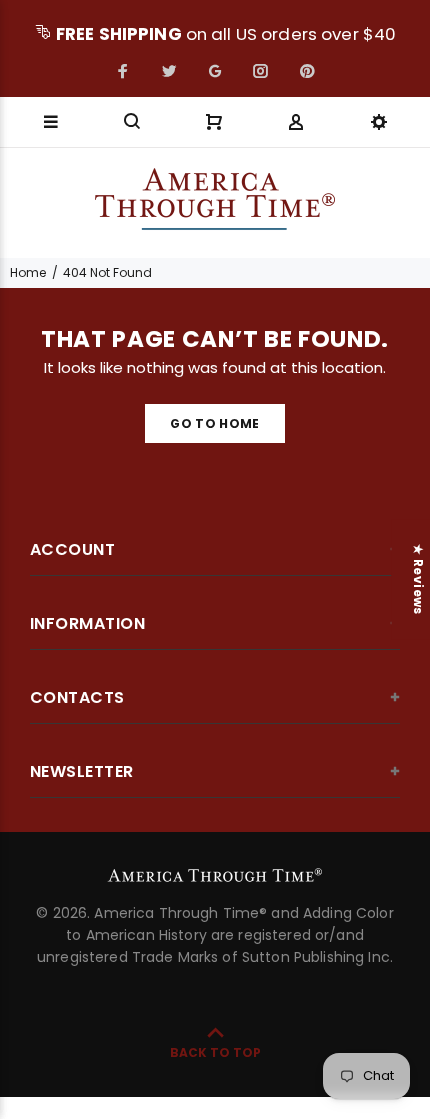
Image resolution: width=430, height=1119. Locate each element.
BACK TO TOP (215, 1052)
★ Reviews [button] (418, 579)
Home (28, 272)
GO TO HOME (215, 423)
